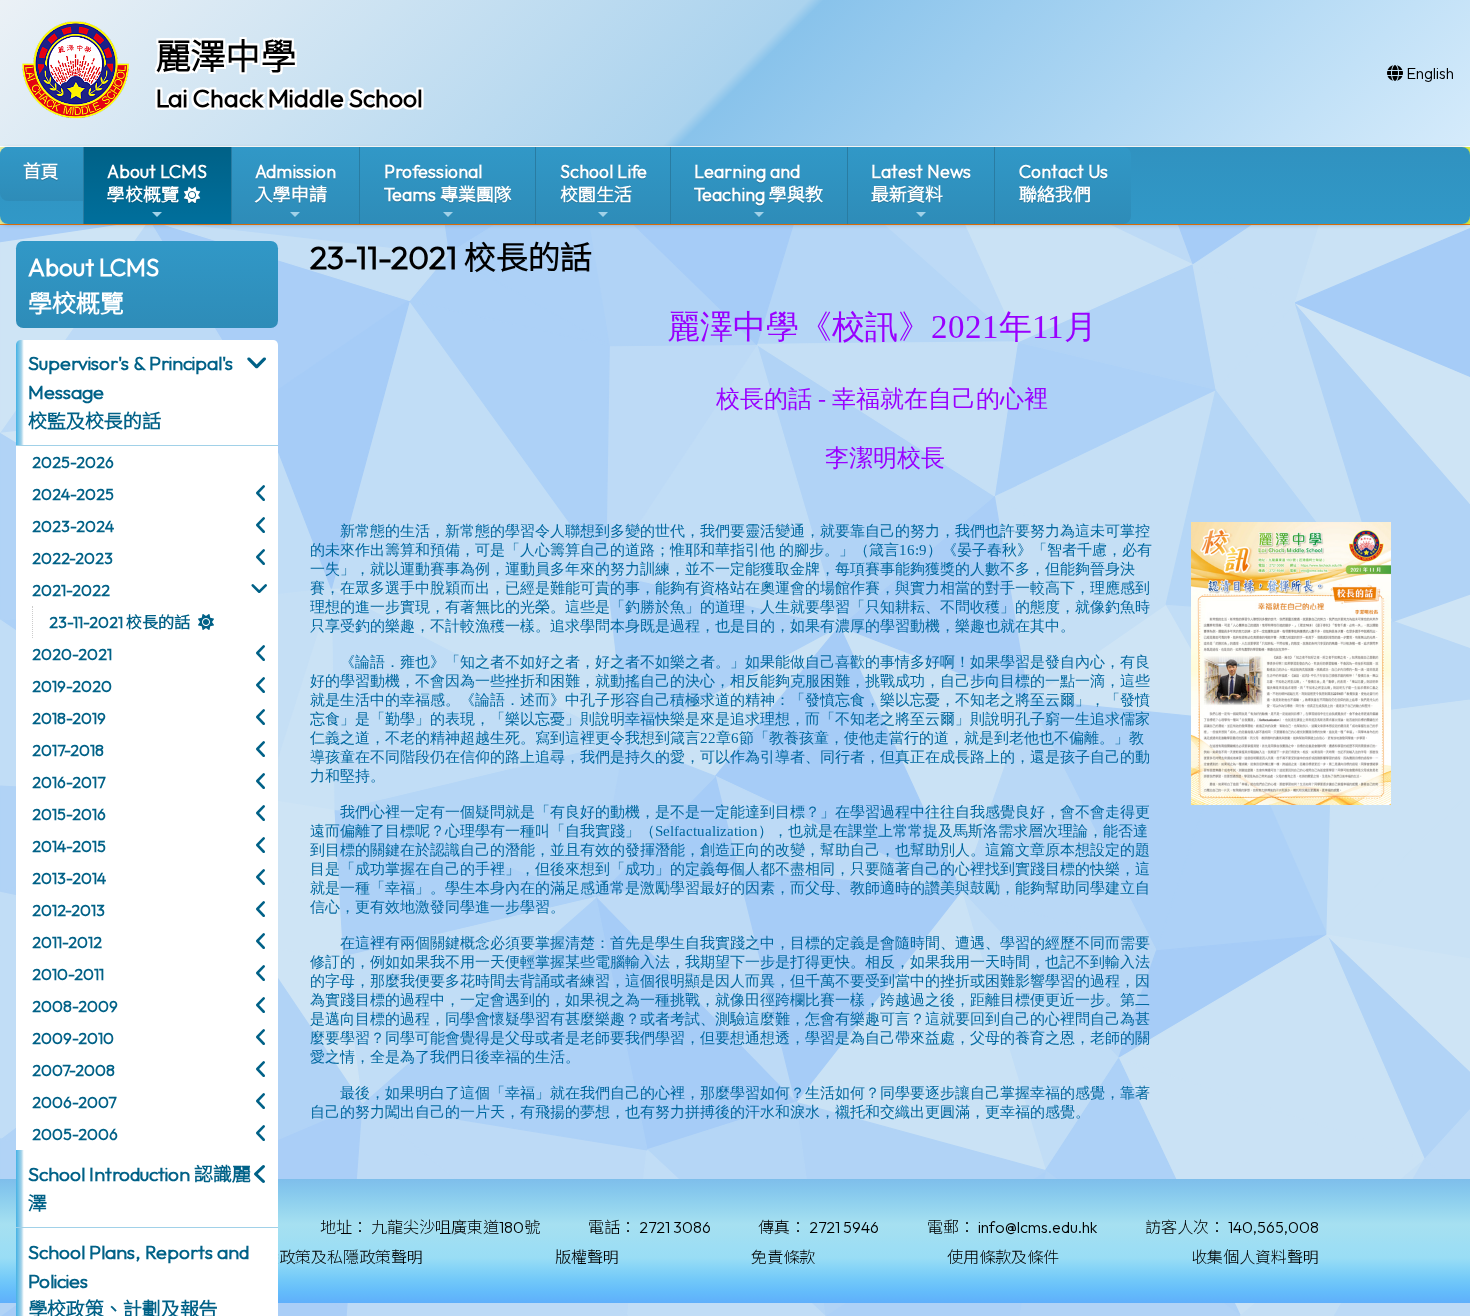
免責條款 (783, 1257)
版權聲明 (587, 1257)
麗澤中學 (226, 56)
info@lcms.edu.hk (1037, 1227)
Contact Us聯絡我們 (1063, 183)
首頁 (41, 171)
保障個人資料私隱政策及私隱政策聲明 (287, 1257)
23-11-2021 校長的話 (119, 622)
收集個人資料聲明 (1255, 1257)
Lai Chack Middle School (289, 98)
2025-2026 (73, 462)
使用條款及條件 (1003, 1257)
